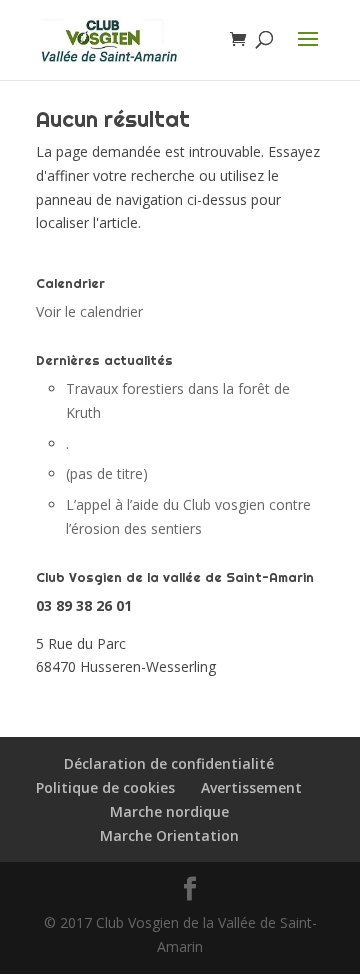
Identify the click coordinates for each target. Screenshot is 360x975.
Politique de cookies (105, 787)
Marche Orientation (169, 835)
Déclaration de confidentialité (169, 763)
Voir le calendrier (89, 311)
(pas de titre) (107, 473)
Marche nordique (169, 811)
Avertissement (251, 787)
